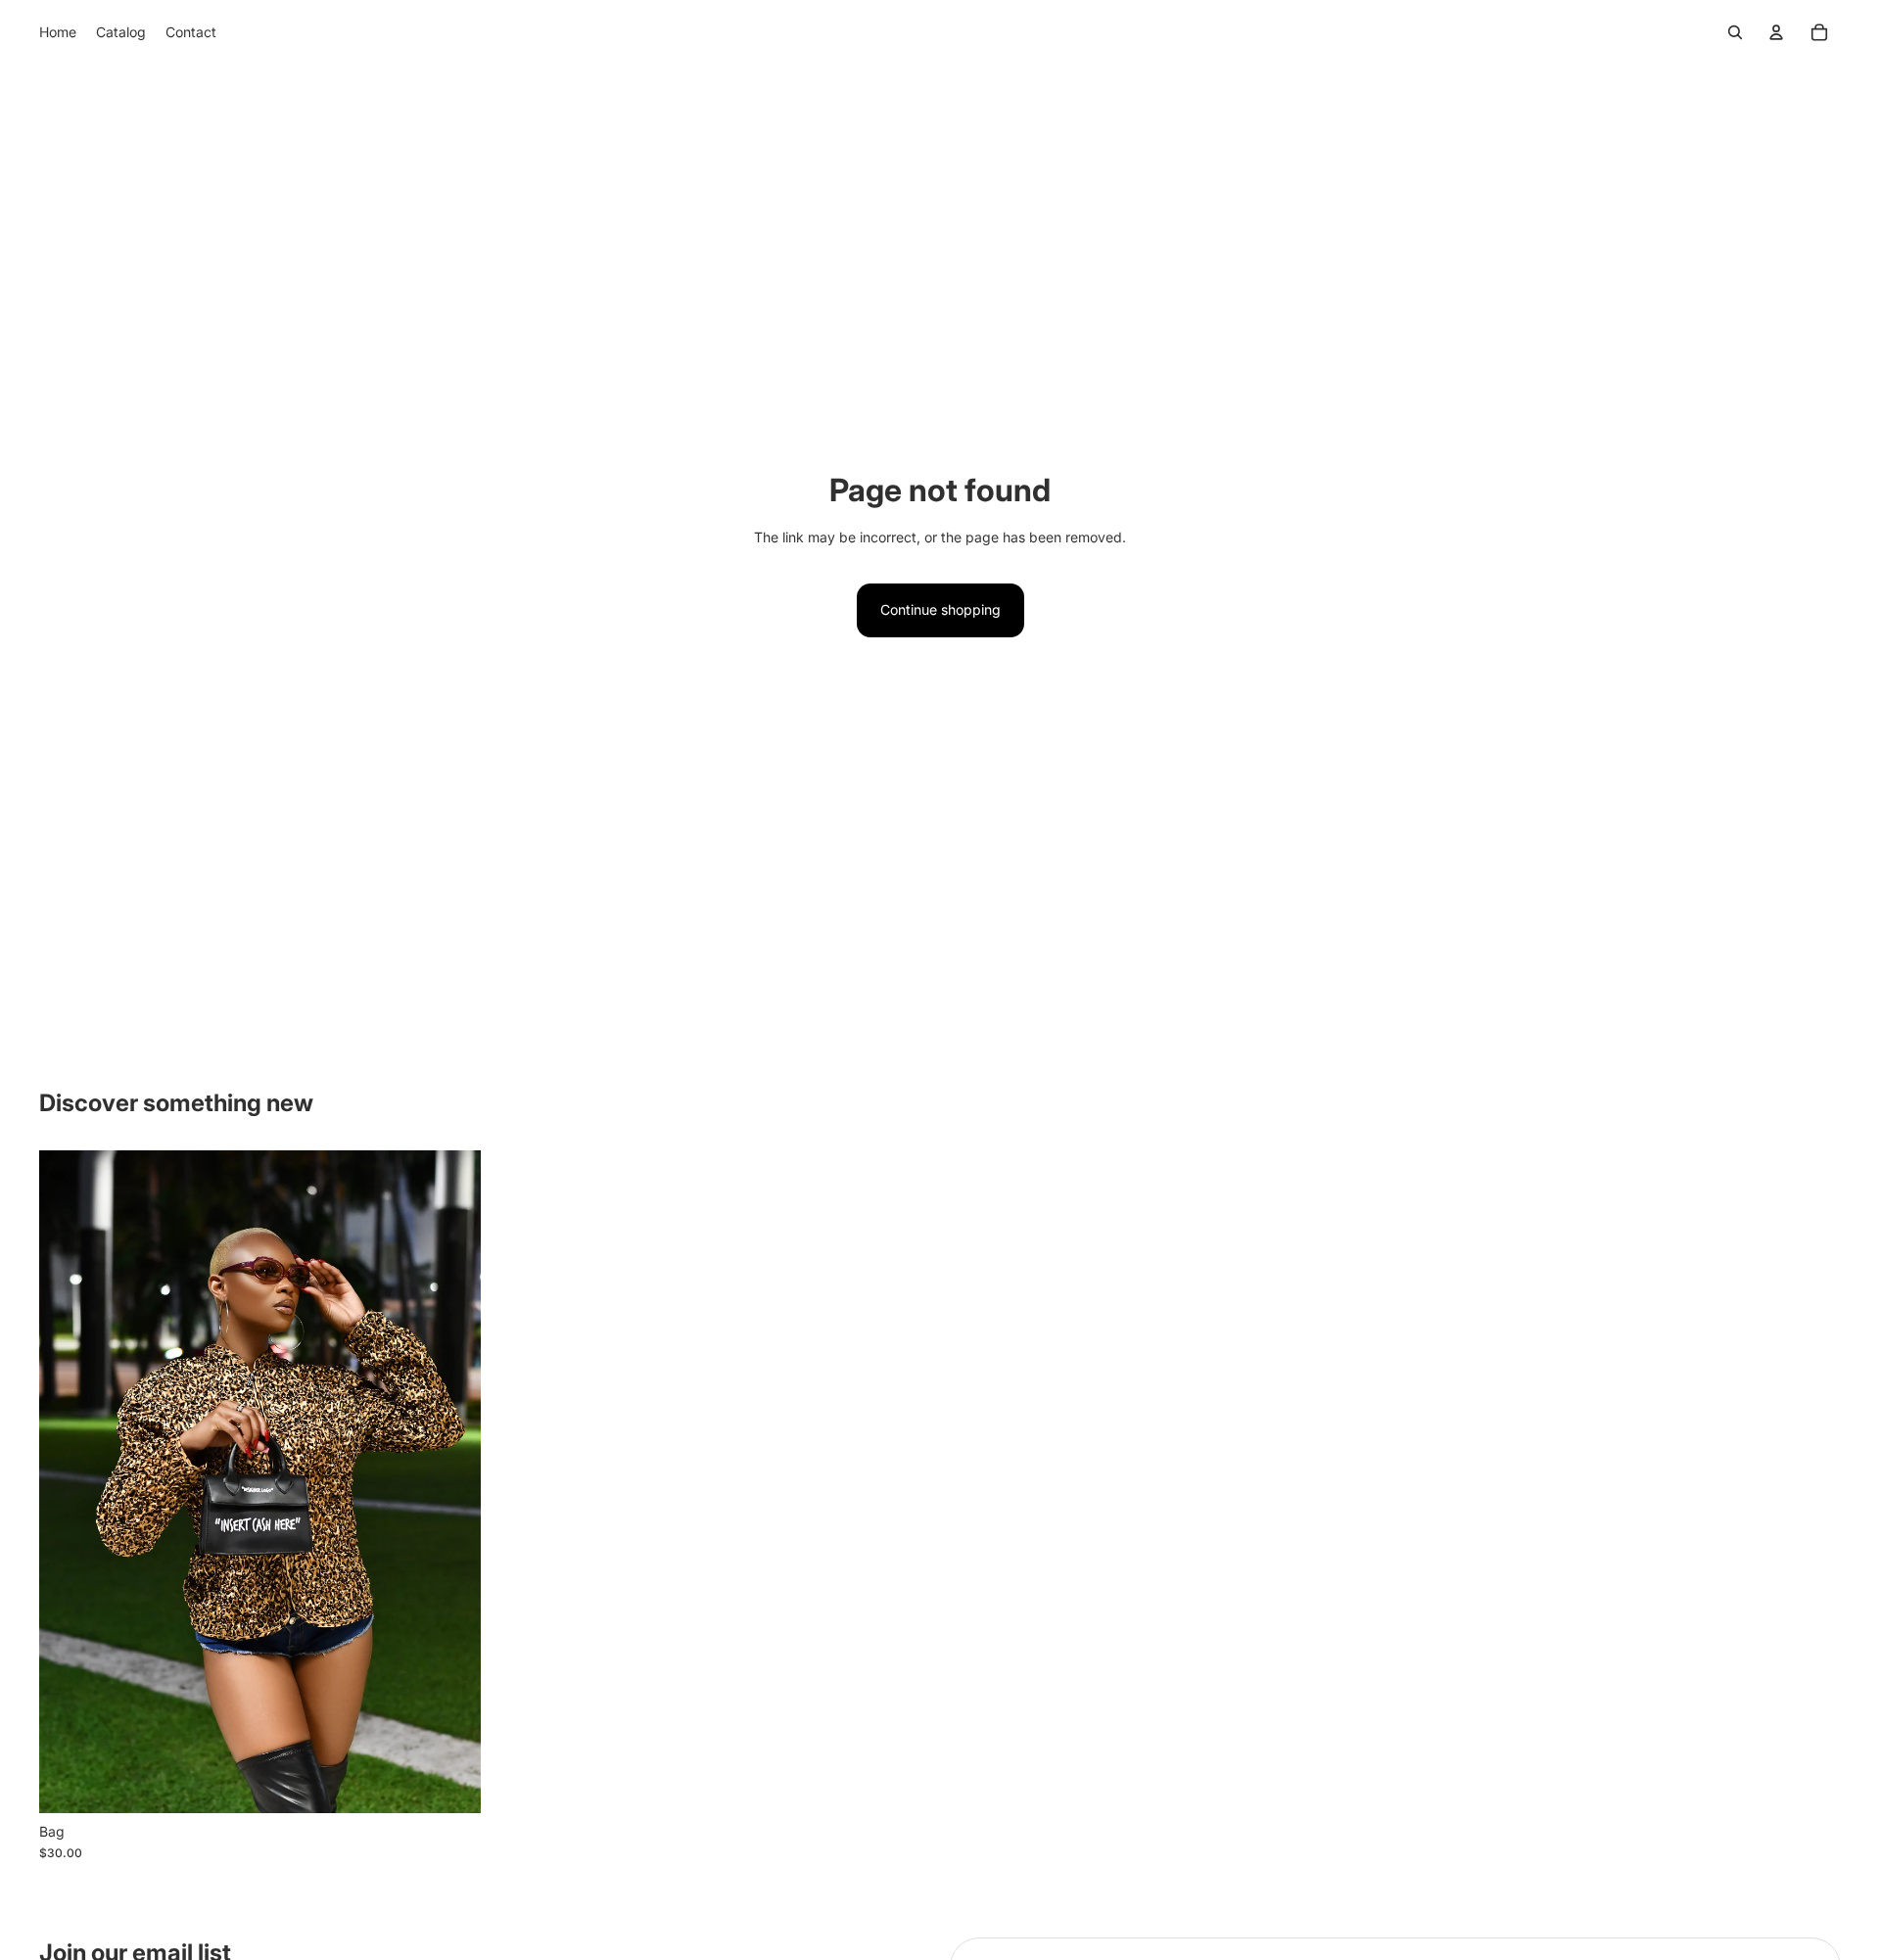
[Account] (1776, 32)
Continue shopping (940, 609)
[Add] (450, 1783)
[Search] (1735, 32)
